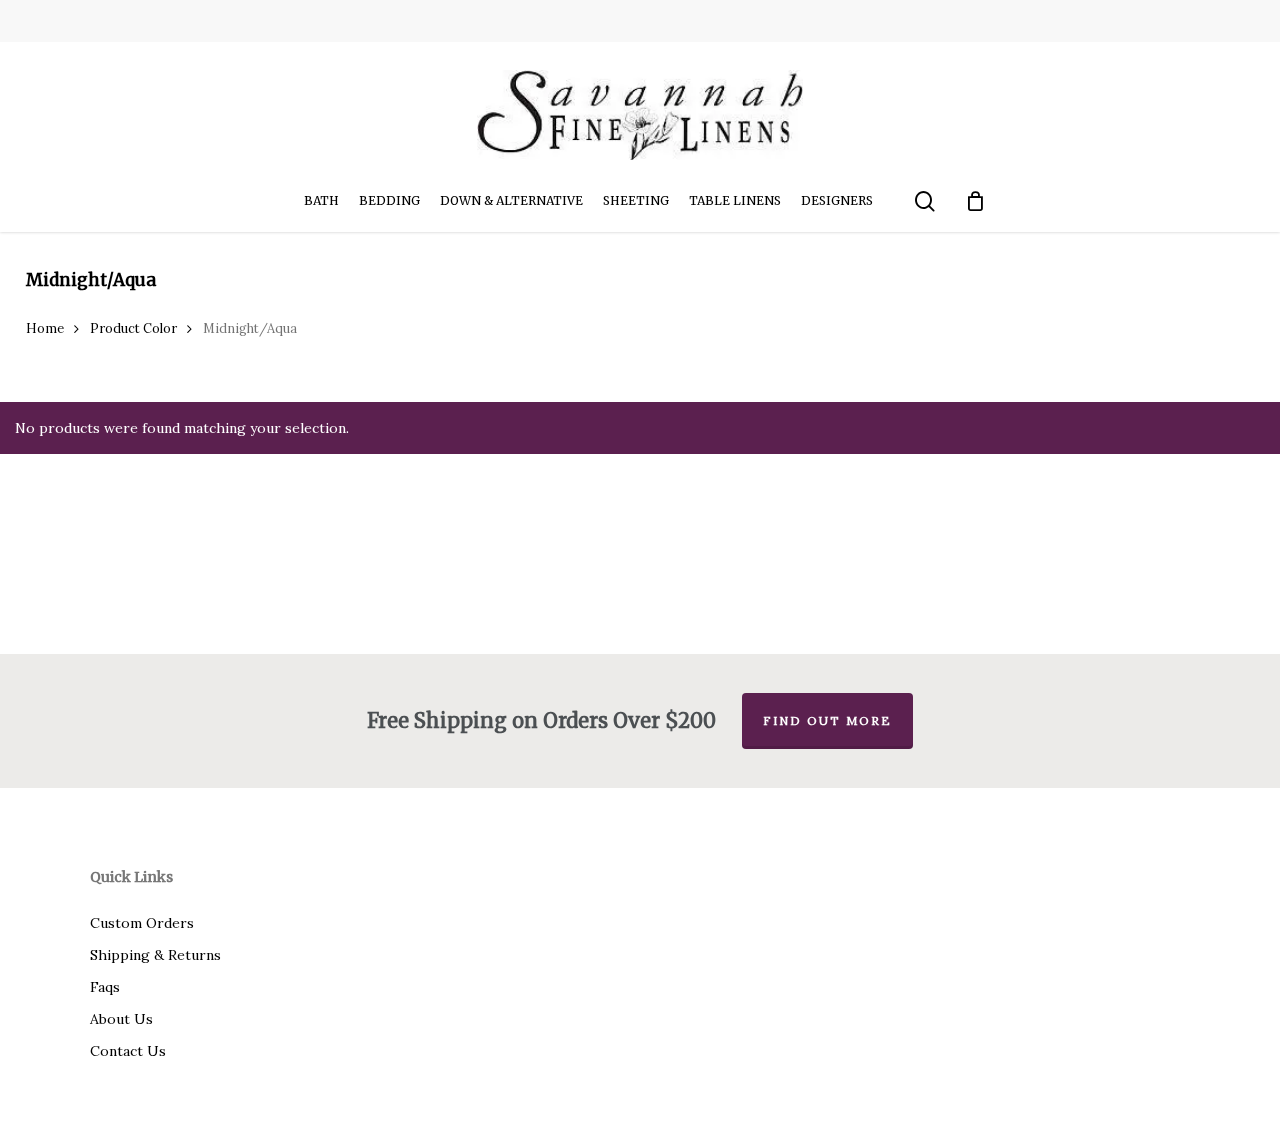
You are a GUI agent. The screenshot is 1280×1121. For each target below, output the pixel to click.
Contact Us (128, 1051)
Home (45, 328)
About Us (121, 1019)
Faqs (105, 987)
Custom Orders (142, 923)
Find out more (827, 720)
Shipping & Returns (155, 955)
